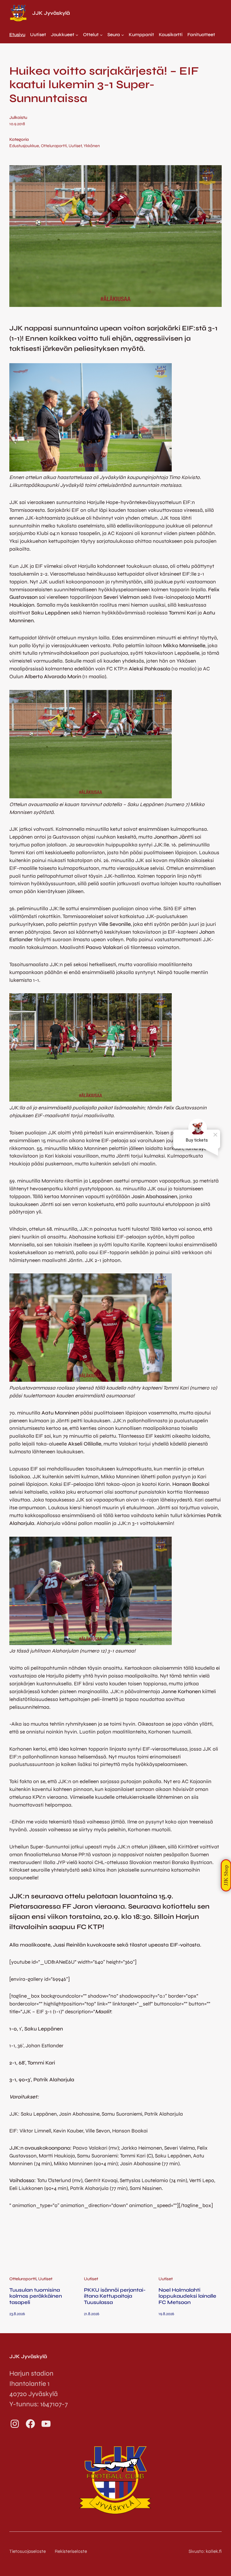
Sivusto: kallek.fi (205, 2551)
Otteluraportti (54, 146)
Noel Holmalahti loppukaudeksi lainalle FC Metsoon (187, 2296)
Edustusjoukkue (24, 146)
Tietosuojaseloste (28, 2551)
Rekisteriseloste (71, 2551)
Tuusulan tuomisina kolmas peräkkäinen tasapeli (36, 2296)
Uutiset (75, 146)
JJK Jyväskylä (51, 13)
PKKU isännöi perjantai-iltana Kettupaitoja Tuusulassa (115, 2296)
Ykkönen (92, 146)
